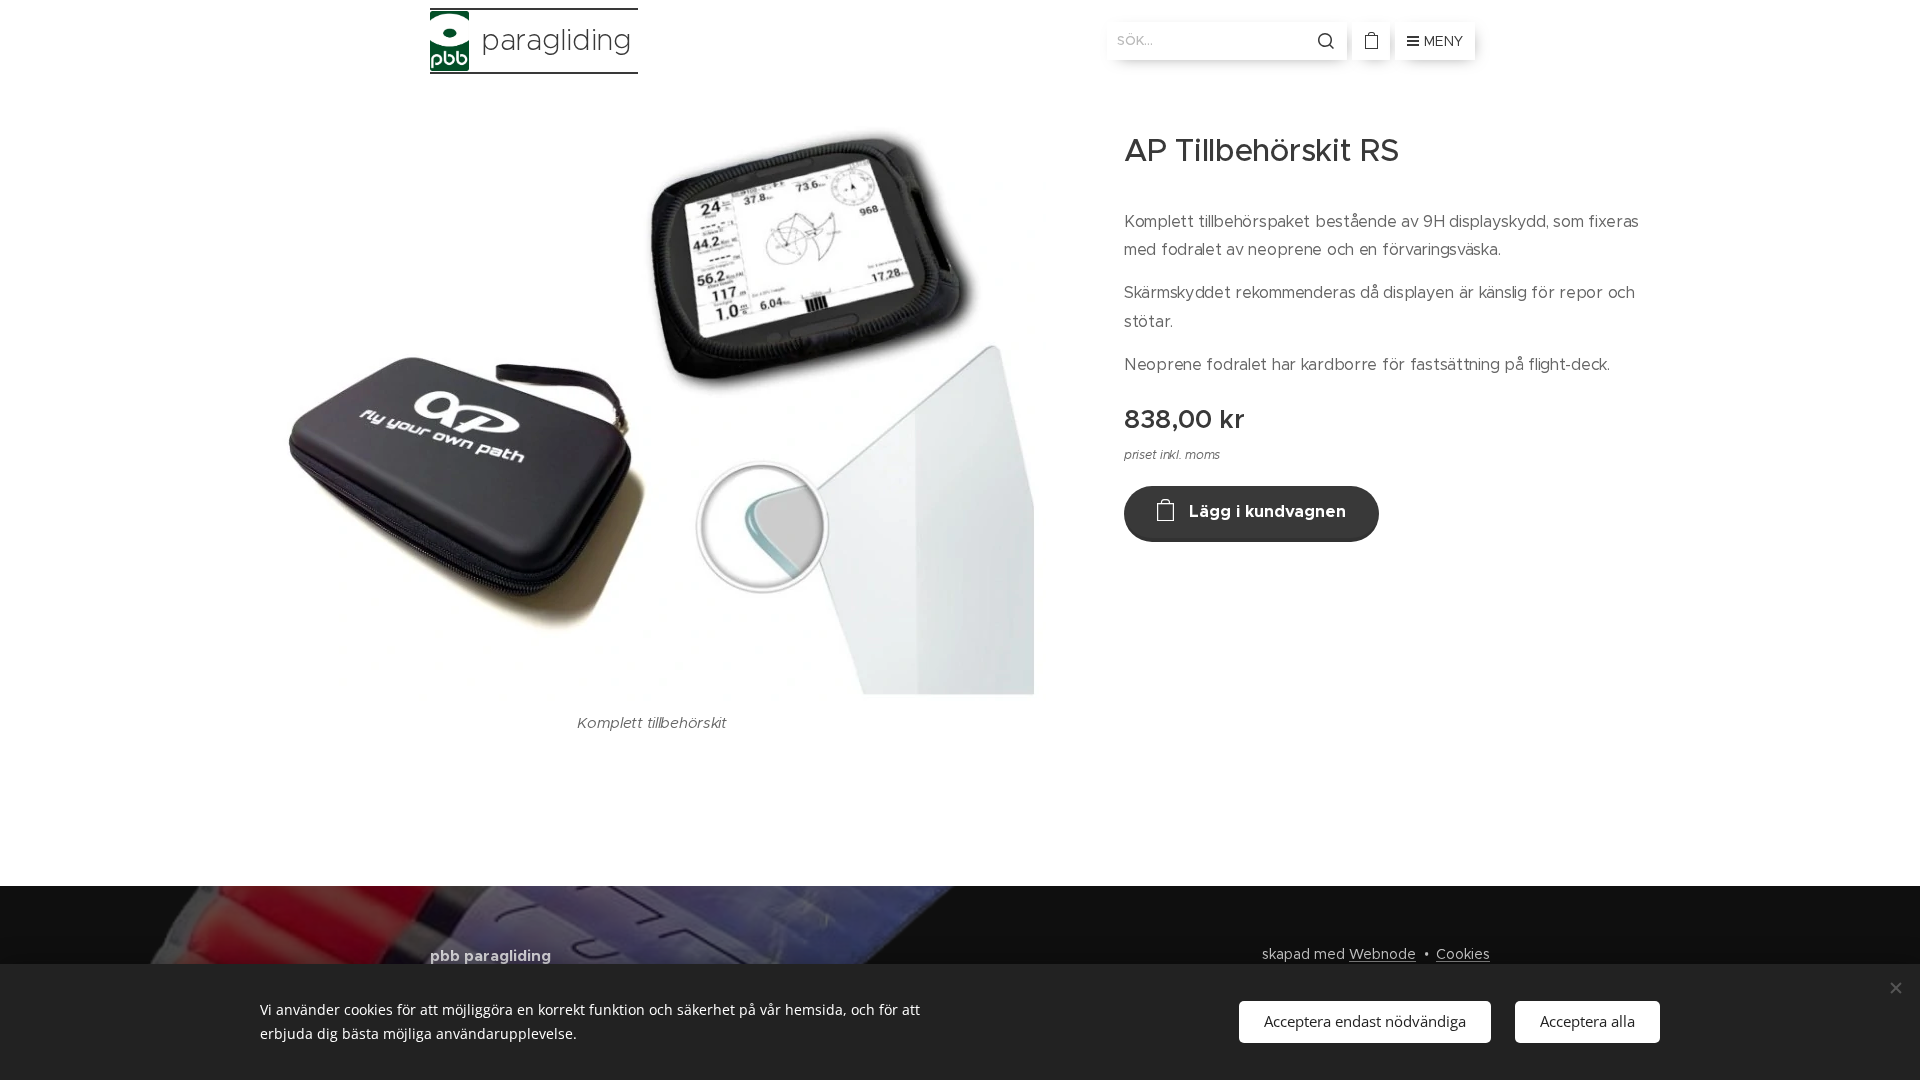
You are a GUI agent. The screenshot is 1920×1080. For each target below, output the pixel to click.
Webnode (1382, 954)
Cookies (1463, 954)
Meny (1443, 41)
